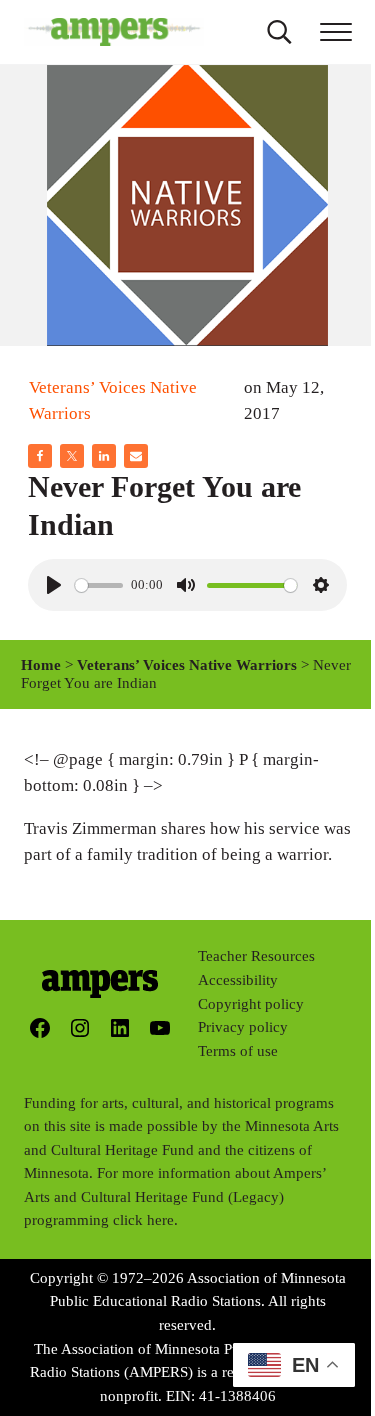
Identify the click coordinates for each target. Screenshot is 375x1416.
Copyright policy (251, 1004)
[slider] (99, 585)
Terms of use (238, 1051)
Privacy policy (243, 1027)
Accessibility (238, 980)
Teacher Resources (256, 956)
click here (143, 1220)
